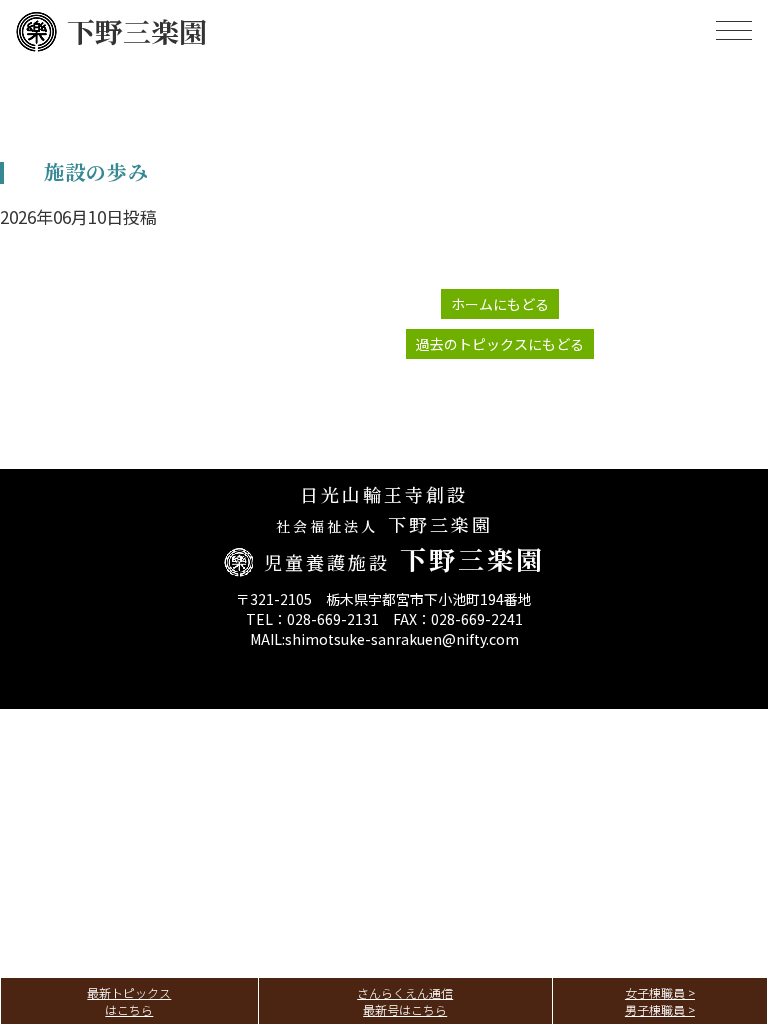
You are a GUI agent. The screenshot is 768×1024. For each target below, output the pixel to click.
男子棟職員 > (660, 1009)
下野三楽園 (137, 31)
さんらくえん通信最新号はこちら (405, 1001)
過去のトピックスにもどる (500, 344)
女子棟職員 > (660, 992)
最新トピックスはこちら (129, 1001)
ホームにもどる (500, 304)
